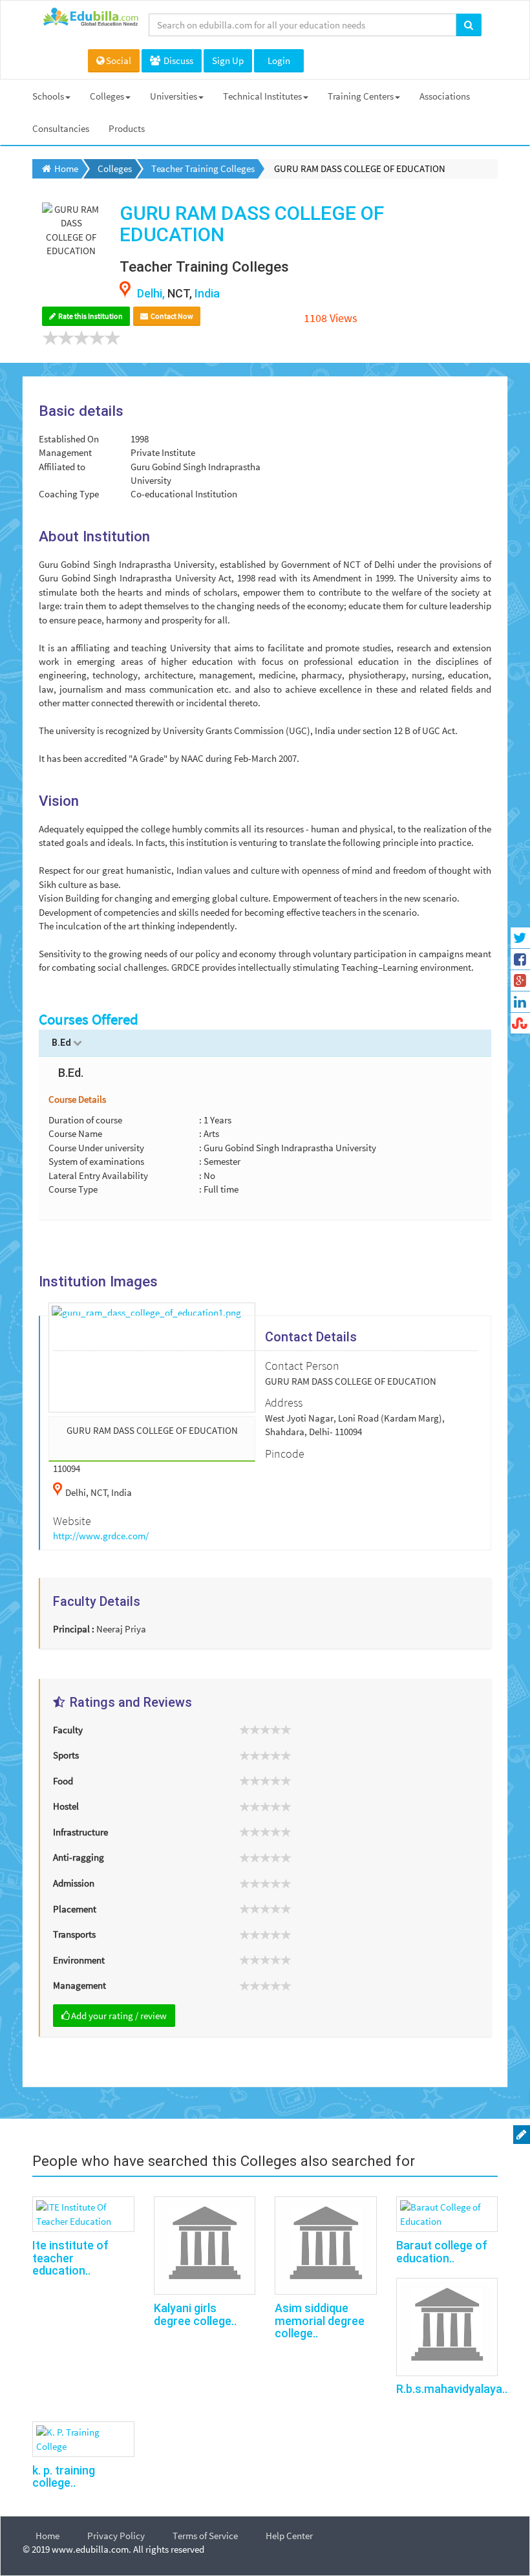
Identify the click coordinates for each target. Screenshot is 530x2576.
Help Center (289, 2536)
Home (48, 2536)
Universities (174, 96)
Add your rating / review (119, 2016)
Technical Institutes (262, 96)
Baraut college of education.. (442, 2252)
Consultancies (61, 128)
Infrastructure (80, 1832)
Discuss (177, 60)
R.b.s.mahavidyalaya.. (452, 2389)
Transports (74, 1934)
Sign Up (228, 60)
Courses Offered (89, 1019)
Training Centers (361, 96)
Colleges (107, 96)
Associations (445, 96)
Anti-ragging (79, 1857)
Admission (74, 1883)
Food (63, 1781)
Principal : (74, 1629)
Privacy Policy (116, 2536)
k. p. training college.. (64, 2477)
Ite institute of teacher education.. (70, 2258)
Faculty (68, 1730)
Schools (48, 96)
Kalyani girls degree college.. (195, 2314)
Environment (79, 1960)
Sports (66, 1755)
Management (79, 1985)
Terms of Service (205, 2536)
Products (127, 128)
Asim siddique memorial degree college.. (320, 2321)
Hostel (66, 1806)
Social (119, 60)
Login (279, 60)
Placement (75, 1909)
